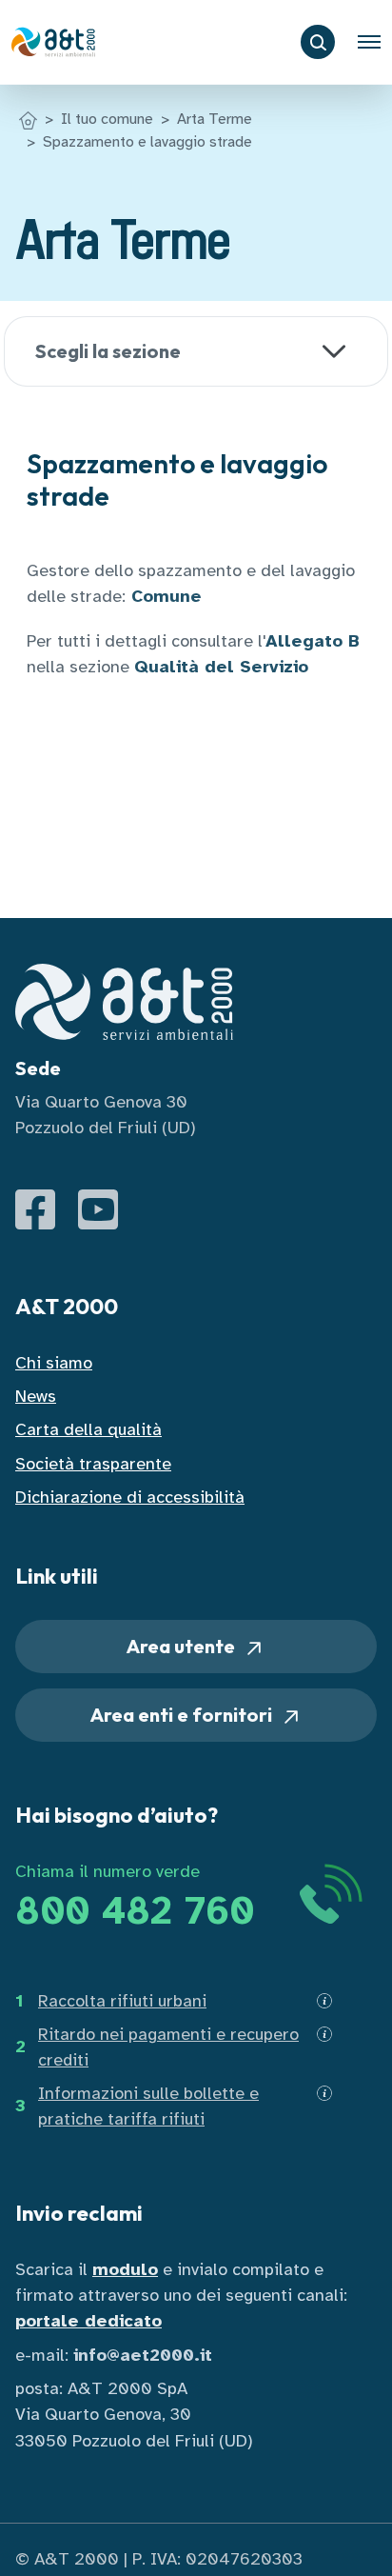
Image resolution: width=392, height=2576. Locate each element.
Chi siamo (54, 1363)
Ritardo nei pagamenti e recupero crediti (168, 2047)
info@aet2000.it (143, 2355)
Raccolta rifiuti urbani (122, 2001)
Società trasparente (93, 1464)
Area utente (183, 1646)
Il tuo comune (107, 119)
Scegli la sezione (108, 351)
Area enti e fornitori (183, 1715)
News (36, 1396)
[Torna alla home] (28, 119)
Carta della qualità (88, 1429)
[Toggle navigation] (369, 42)
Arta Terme (215, 119)
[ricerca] (318, 42)
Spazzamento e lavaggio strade (147, 142)
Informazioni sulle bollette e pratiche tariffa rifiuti (148, 2106)
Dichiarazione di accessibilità (130, 1497)
